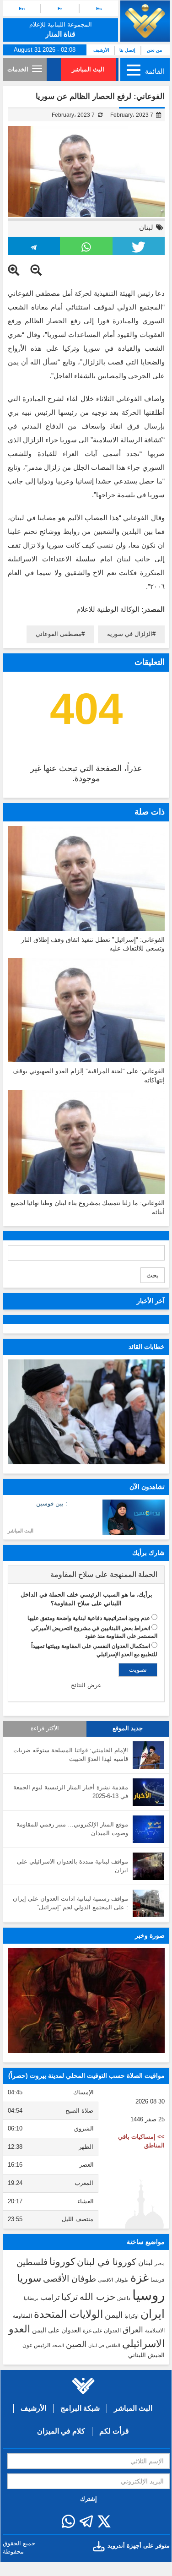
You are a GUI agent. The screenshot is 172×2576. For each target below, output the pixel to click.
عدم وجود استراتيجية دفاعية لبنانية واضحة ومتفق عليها (89, 1618)
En (22, 8)
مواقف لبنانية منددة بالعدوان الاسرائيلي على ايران (73, 1866)
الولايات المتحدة (68, 2314)
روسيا (148, 2295)
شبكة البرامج (80, 2408)
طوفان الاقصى (113, 2280)
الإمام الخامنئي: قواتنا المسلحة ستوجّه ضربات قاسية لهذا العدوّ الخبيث (71, 1755)
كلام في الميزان (61, 2431)
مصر (160, 2263)
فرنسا (158, 2280)
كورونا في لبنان (107, 2262)
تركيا (70, 2297)
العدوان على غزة (102, 2331)
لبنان (146, 227)
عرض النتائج (86, 1685)
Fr (60, 8)
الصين (76, 2344)
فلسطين (32, 2262)
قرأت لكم (114, 2431)
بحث (153, 1275)
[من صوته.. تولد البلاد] (86, 2001)
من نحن (154, 50)
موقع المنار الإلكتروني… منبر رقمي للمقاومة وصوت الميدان (72, 1829)
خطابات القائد (147, 1347)
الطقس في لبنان (104, 2345)
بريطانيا (31, 2298)
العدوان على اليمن (56, 2330)
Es (99, 8)
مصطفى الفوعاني (59, 634)
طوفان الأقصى (70, 2279)
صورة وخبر (150, 1935)
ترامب (50, 2297)
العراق (133, 2330)
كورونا (62, 2262)
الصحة (58, 2345)
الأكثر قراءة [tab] (45, 1728)
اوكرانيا (132, 2316)
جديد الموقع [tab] (128, 1728)
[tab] (86, 1575)
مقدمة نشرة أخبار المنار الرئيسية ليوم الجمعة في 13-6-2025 (71, 1792)
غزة (140, 2277)
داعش (124, 2298)
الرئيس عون (36, 2345)
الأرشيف (101, 50)
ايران (153, 2314)
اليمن (114, 2315)
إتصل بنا (127, 50)
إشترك (89, 2499)
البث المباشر (88, 69)
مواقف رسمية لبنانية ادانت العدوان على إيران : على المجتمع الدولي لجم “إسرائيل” (70, 1903)
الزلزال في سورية (130, 634)
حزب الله (97, 2297)
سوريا (29, 2278)
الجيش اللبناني (146, 2355)
